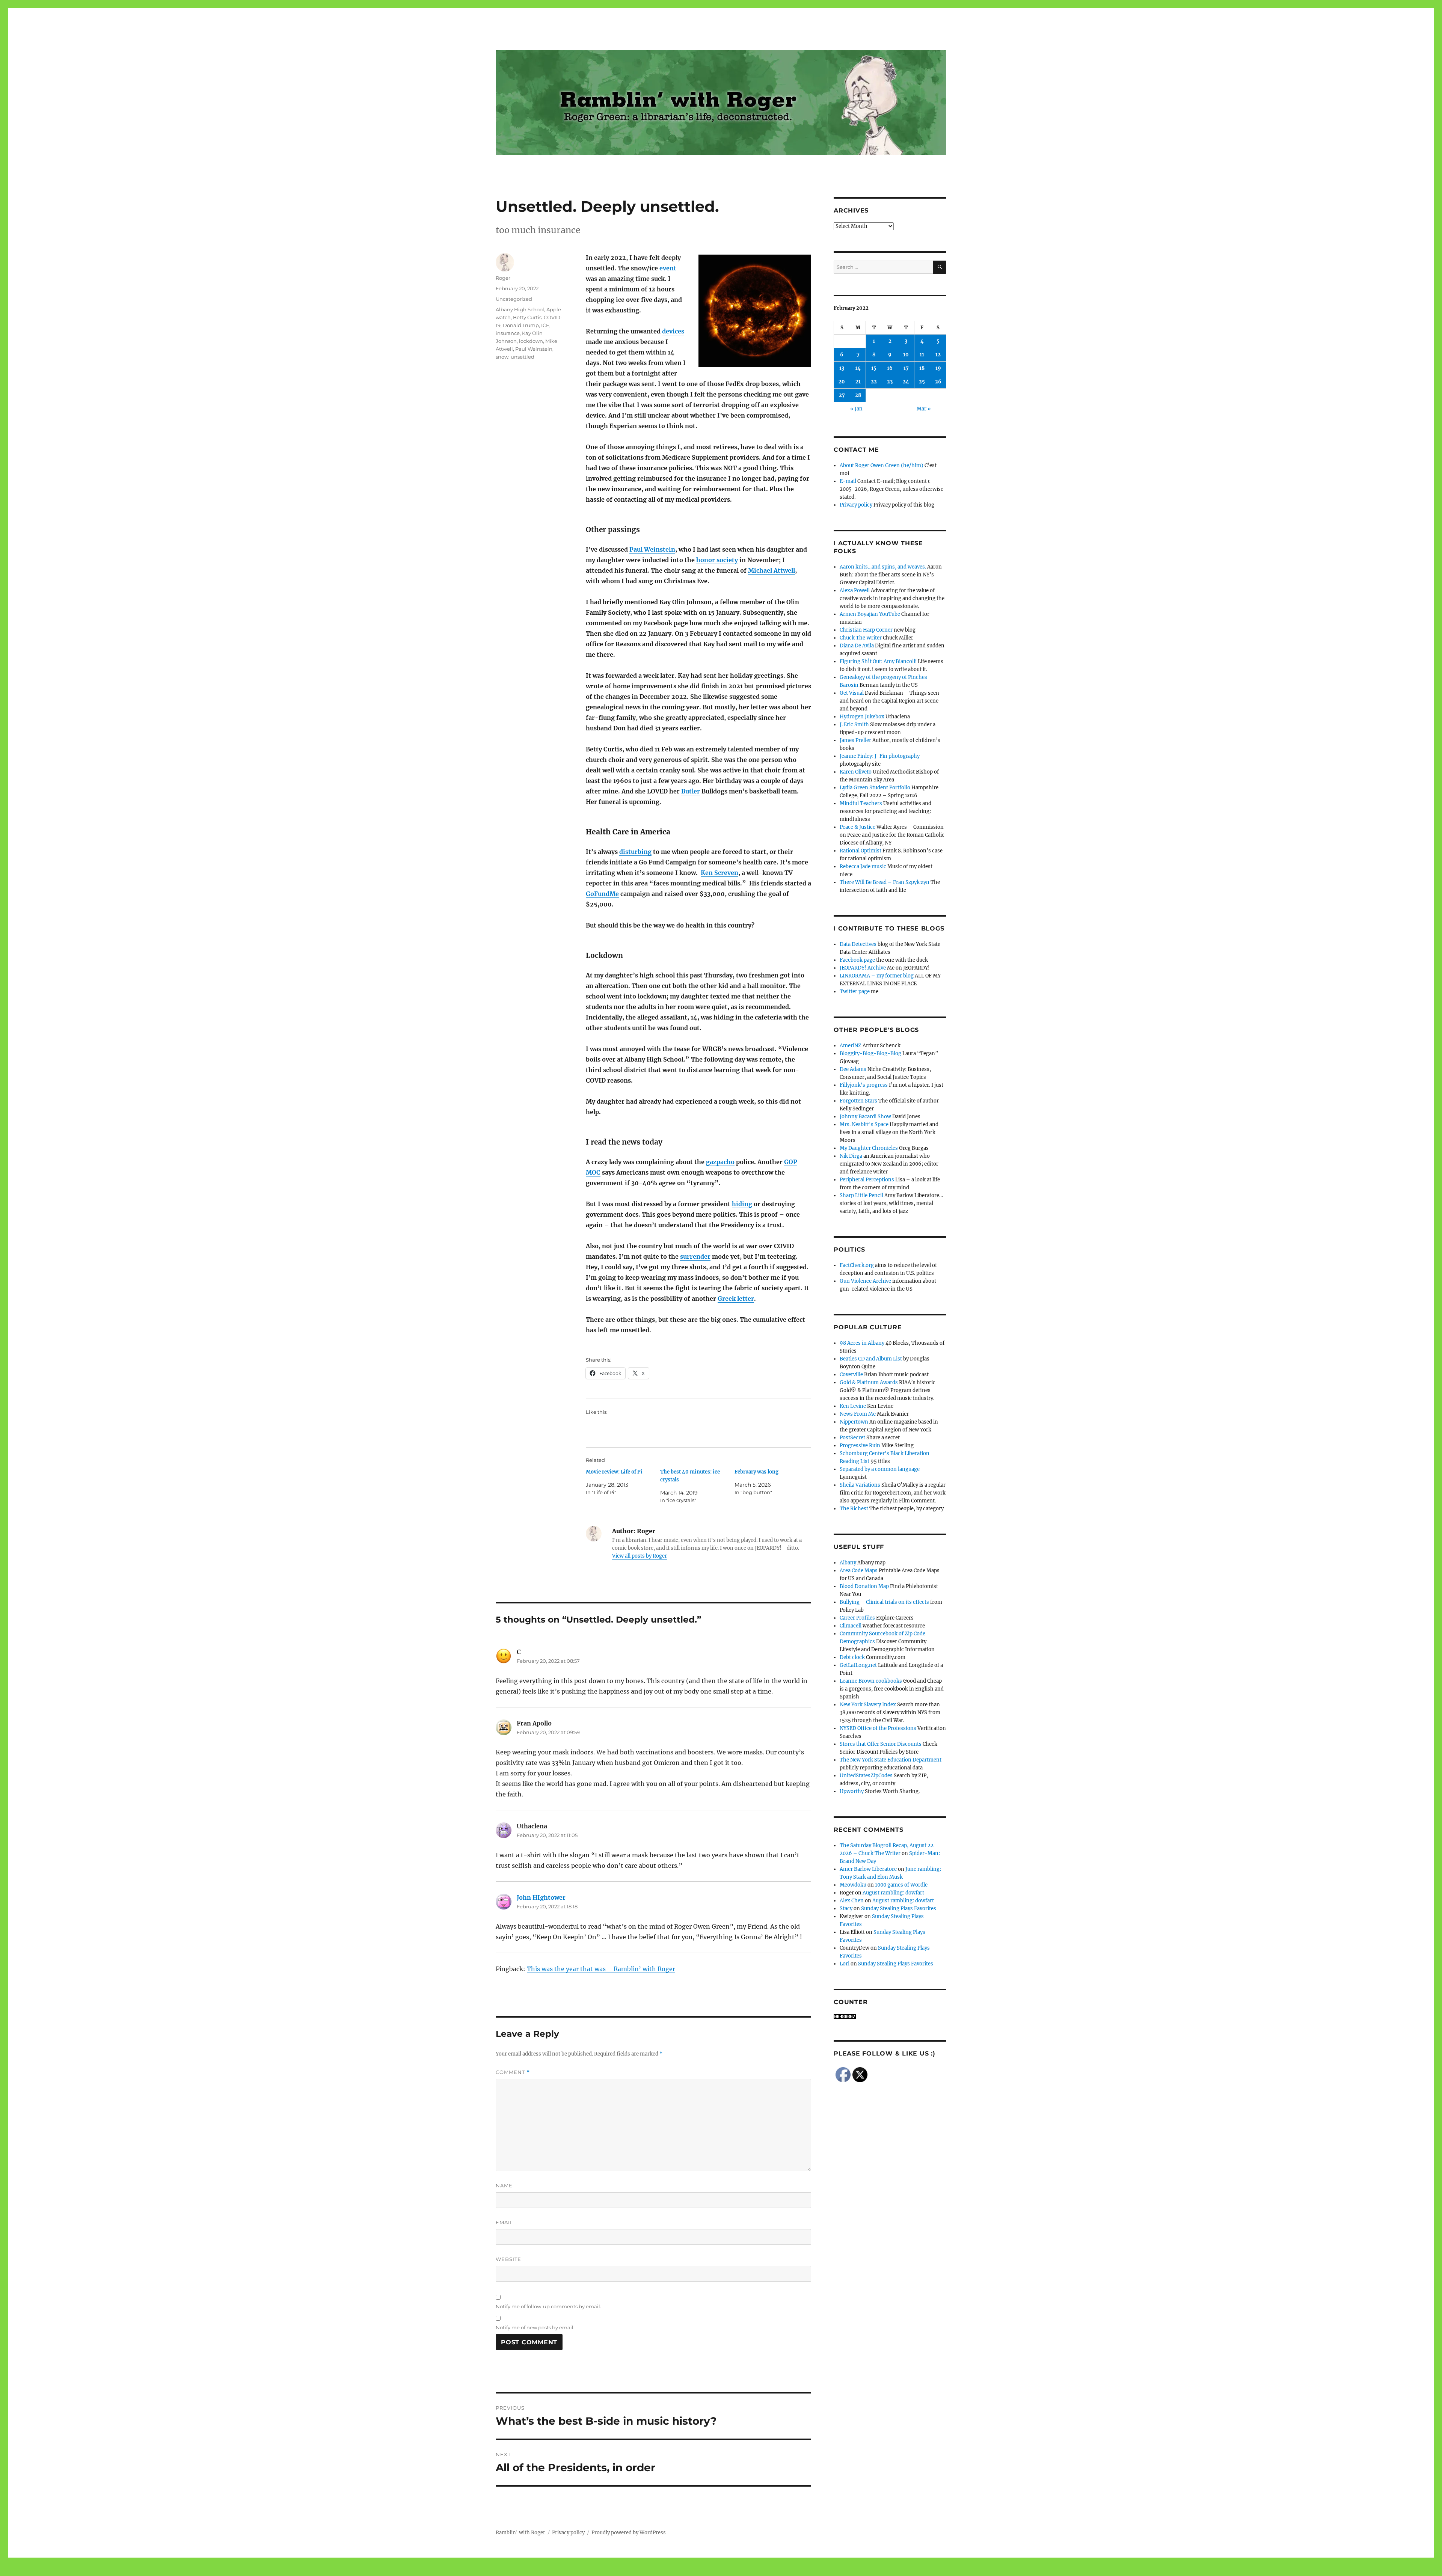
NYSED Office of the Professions (878, 1728)
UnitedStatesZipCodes (866, 1776)
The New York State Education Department (891, 1760)
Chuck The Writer (861, 638)
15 (874, 368)
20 (842, 382)
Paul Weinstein (652, 549)
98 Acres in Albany (862, 1343)
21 (858, 382)
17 (906, 368)
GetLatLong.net (858, 1665)
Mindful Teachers (861, 803)
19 (938, 368)
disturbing (635, 852)
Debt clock (852, 1657)
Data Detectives (858, 944)
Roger (503, 278)
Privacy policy (856, 505)
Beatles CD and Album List (871, 1359)
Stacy (846, 1909)
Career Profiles (857, 1618)
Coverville (851, 1375)
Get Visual (852, 693)
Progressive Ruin (860, 1446)
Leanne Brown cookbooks (871, 1681)
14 (858, 368)
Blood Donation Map (864, 1586)
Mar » (924, 409)
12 (938, 355)
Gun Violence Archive (865, 1281)
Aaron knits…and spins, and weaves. (883, 567)
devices (673, 331)
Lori (845, 1964)
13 (842, 368)
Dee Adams (853, 1069)
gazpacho (720, 1162)
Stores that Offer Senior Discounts (881, 1744)
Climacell (851, 1626)
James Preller (855, 740)
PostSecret (852, 1438)
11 (922, 355)
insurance (508, 333)
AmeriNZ (851, 1046)
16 (890, 368)
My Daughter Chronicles (869, 1148)
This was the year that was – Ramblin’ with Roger (601, 1969)
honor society (717, 560)
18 (922, 368)
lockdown (531, 341)
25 (922, 382)
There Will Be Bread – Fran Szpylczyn (885, 882)
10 (906, 355)
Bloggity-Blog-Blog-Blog (870, 1053)
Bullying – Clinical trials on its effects (884, 1602)
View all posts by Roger (640, 1556)
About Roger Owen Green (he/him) (882, 465)
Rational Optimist (861, 851)
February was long (756, 1472)
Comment (513, 2072)
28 (858, 395)
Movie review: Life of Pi (614, 1472)
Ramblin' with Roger (520, 2533)
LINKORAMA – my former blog (877, 976)
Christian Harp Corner (866, 630)
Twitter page (855, 992)
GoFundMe (602, 894)
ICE (545, 325)
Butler (691, 791)
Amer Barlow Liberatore (868, 1869)
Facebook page (857, 960)
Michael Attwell (772, 570)
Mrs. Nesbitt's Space (864, 1124)
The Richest (854, 1509)
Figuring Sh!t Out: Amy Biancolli (878, 661)
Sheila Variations (860, 1485)
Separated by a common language (880, 1469)
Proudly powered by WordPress (629, 2533)
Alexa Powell (855, 590)
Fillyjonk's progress (864, 1085)
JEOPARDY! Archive (863, 968)
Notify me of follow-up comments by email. (548, 2306)
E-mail (848, 481)
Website (508, 2259)
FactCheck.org (857, 1265)
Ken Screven (719, 873)
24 (906, 382)
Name (504, 2185)
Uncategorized (514, 299)
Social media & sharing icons (679, 2571)
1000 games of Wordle (901, 1885)
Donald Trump (521, 325)
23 (890, 382)
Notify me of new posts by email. (535, 2327)
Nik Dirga (851, 1156)
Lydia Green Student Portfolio (875, 788)
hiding (742, 1204)
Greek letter (736, 1299)
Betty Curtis (527, 317)
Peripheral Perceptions (867, 1180)
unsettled (523, 357)
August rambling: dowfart (893, 1893)
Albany (848, 1563)
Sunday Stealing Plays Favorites (899, 1909)
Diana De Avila (857, 646)
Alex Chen (852, 1901)
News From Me (858, 1414)
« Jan (856, 409)
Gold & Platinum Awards (869, 1382)
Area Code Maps (859, 1571)
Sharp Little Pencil (861, 1195)
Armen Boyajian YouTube (870, 614)
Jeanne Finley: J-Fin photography (880, 756)
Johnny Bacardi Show (865, 1117)
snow (502, 357)
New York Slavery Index (868, 1705)
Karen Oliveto (856, 772)
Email (505, 2222)
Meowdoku (853, 1885)
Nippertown (854, 1422)
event (668, 268)
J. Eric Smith (854, 725)
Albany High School (520, 309)
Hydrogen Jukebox (862, 717)
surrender (695, 1256)
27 (842, 395)
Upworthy (852, 1791)
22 (874, 382)
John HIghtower (541, 1897)
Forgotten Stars (858, 1101)
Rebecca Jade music (863, 866)
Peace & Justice (858, 827)
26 (938, 382)
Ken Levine (853, 1406)
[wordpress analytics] (890, 2016)
